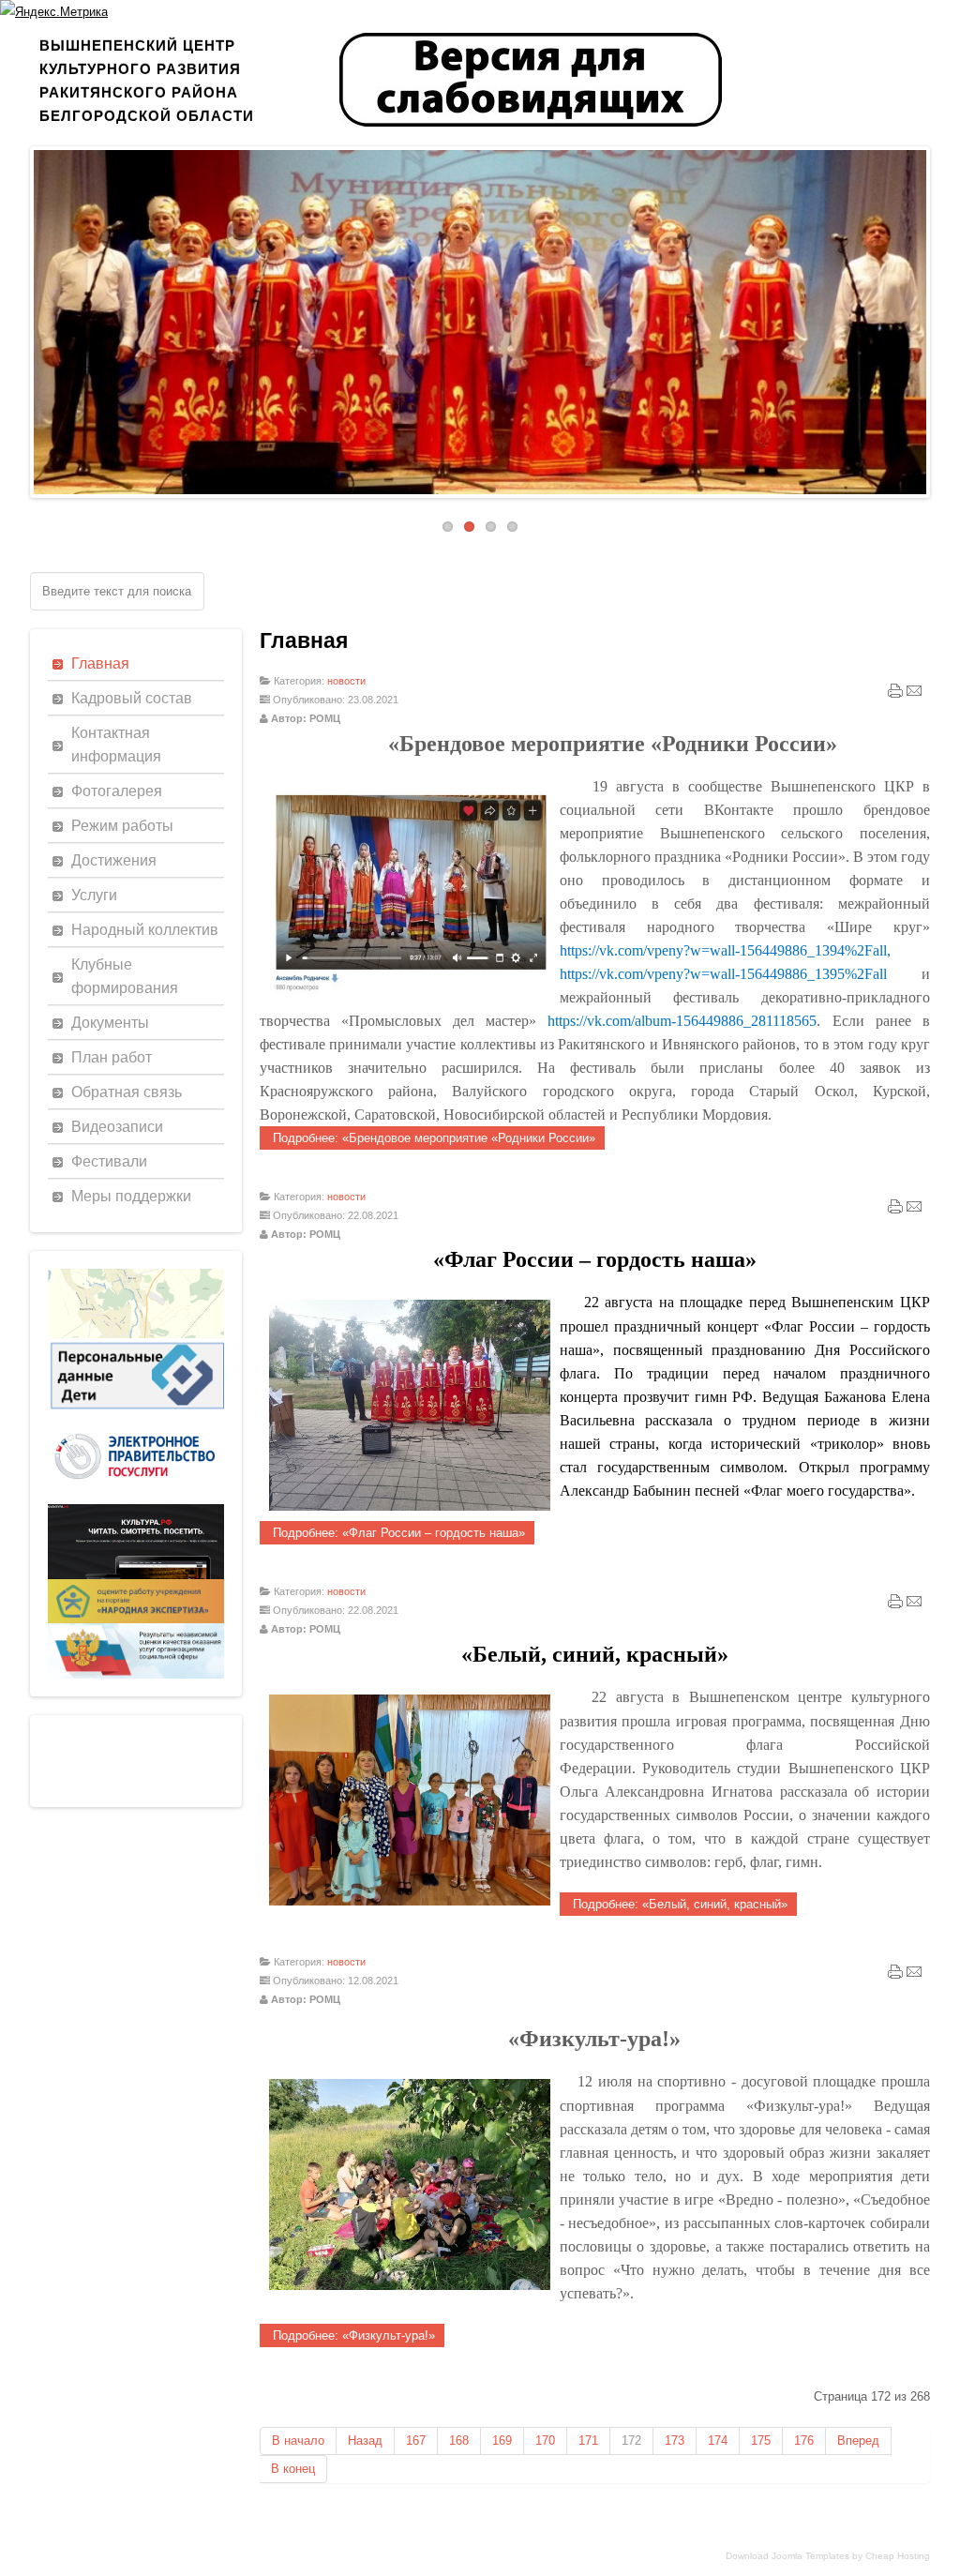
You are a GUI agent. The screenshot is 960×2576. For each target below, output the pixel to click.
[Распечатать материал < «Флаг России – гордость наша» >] (895, 1211)
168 (459, 2440)
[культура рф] (136, 1575)
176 (804, 2440)
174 (718, 2440)
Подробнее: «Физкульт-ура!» (352, 2335)
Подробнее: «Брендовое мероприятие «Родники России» (432, 1138)
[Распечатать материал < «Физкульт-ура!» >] (895, 1976)
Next (940, 317)
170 (545, 2440)
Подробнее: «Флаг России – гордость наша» (397, 1533)
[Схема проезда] (136, 1334)
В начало (298, 2440)
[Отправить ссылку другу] (914, 695)
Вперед (858, 2440)
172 (631, 2440)
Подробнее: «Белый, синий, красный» (678, 1904)
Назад (365, 2440)
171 (588, 2440)
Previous (20, 317)
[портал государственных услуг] (136, 1500)
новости (346, 681)
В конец (293, 2469)
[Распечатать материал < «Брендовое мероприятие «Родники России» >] (895, 695)
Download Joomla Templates (787, 2556)
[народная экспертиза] (136, 1619)
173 (675, 2440)
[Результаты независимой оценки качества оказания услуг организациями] (136, 1674)
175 (761, 2440)
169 (502, 2440)
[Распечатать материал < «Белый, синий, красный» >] (895, 1605)
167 (416, 2440)
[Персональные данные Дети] (136, 1410)
